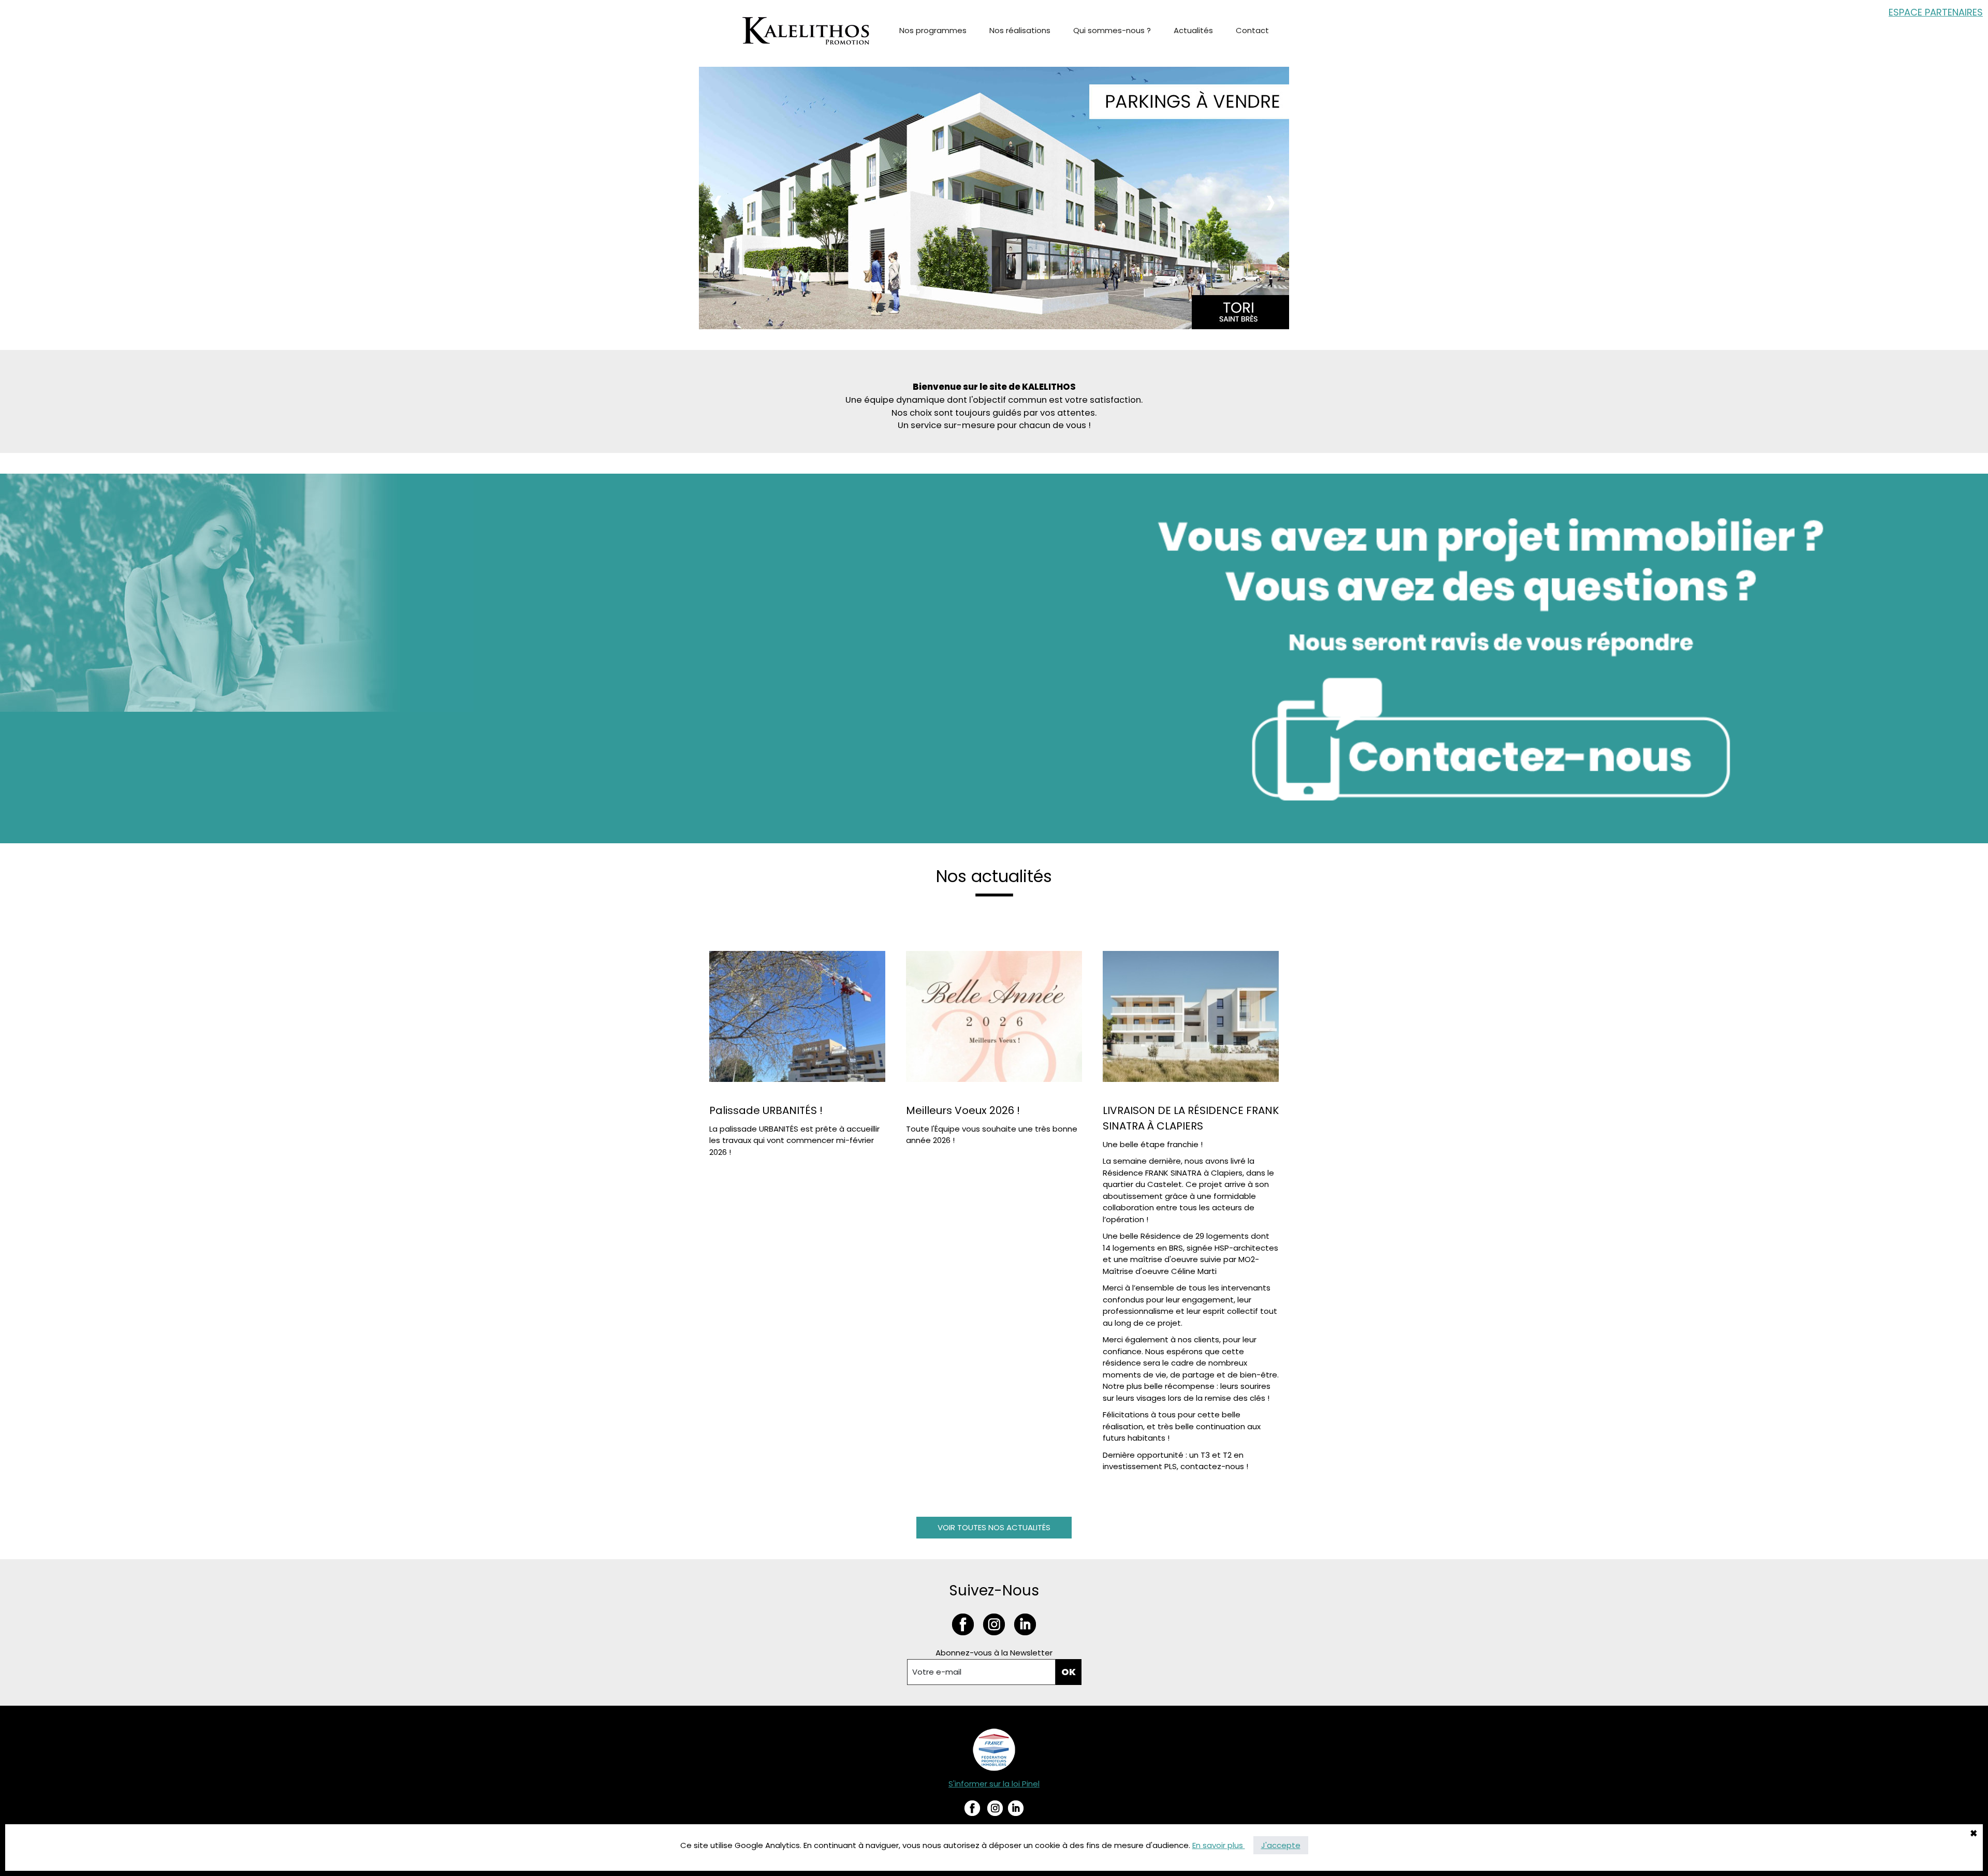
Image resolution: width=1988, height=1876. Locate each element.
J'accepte (1281, 1845)
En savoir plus (1219, 1845)
